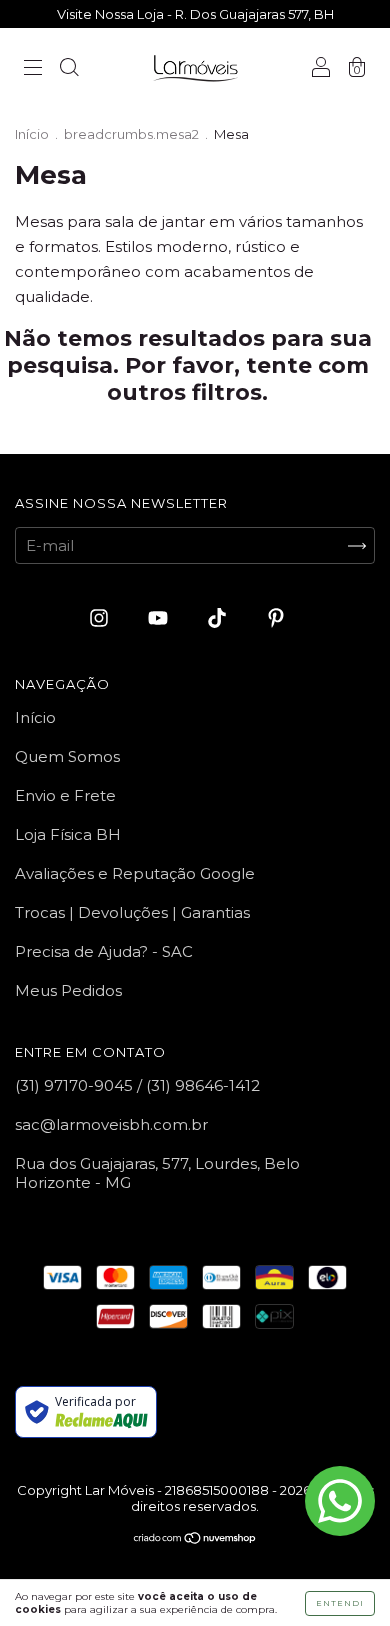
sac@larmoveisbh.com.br (111, 1124)
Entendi (340, 1603)
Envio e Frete (65, 795)
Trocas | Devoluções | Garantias (132, 912)
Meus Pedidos (68, 990)
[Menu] (33, 69)
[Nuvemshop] (195, 1539)
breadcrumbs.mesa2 (131, 134)
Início (32, 134)
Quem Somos (67, 756)
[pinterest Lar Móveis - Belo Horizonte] (276, 618)
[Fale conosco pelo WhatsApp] (340, 1501)
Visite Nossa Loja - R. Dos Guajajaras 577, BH (195, 14)
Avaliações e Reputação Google (135, 873)
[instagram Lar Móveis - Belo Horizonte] (101, 618)
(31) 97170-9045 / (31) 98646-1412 (137, 1085)
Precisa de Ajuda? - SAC (104, 951)
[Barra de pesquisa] (69, 69)
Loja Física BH (68, 834)
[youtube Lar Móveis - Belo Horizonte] (160, 618)
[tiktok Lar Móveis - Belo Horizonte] (219, 618)
